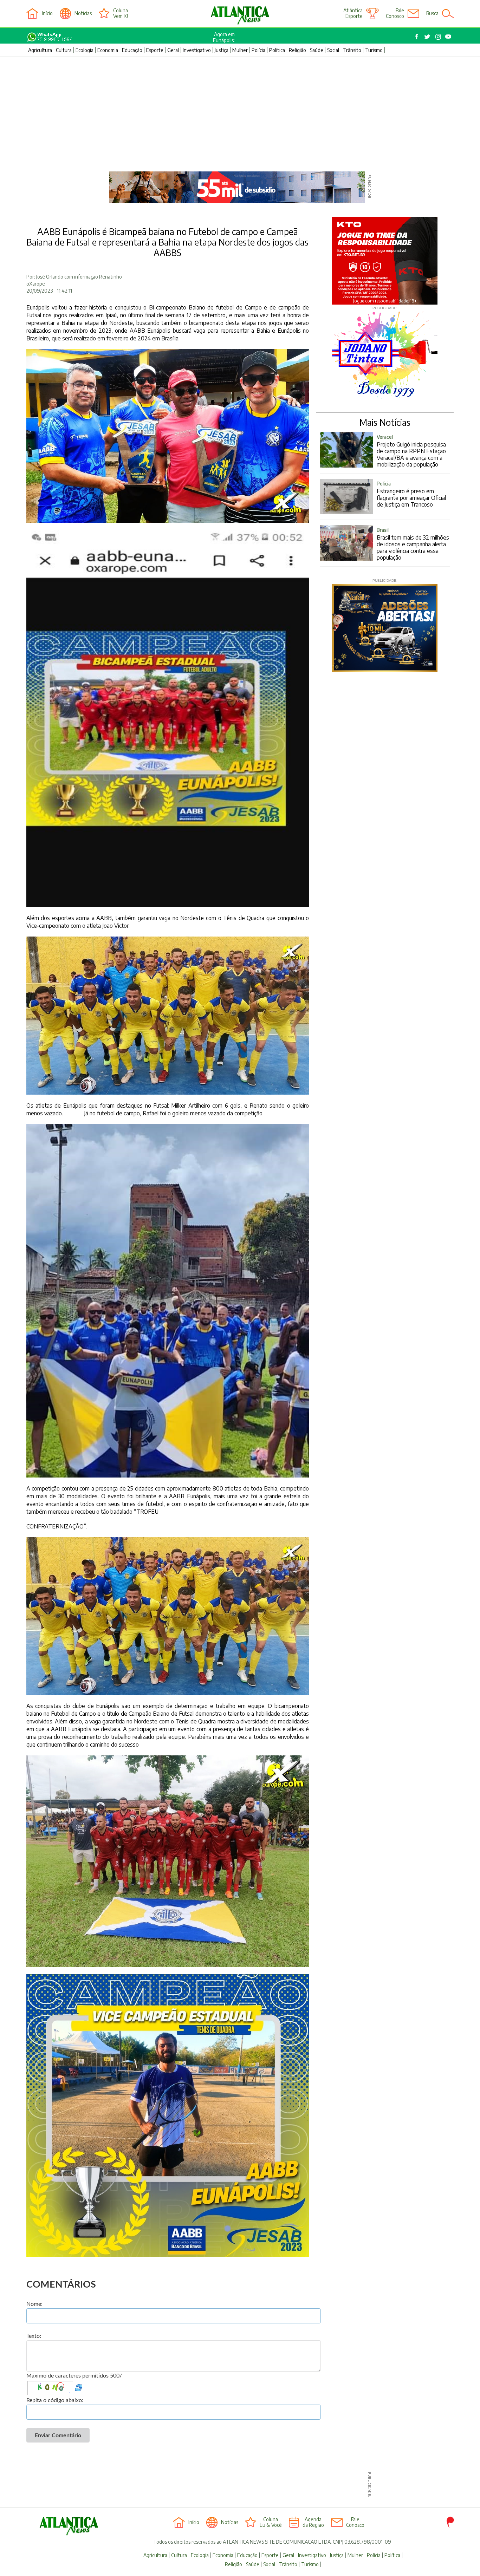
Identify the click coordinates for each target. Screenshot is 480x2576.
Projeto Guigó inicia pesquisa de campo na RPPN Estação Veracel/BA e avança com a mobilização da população (411, 451)
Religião (297, 50)
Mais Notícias (385, 422)
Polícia (258, 50)
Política (277, 50)
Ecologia (85, 50)
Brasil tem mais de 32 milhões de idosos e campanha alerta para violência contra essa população (413, 544)
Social (333, 50)
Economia (108, 50)
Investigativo (197, 50)
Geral (173, 50)
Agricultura (40, 50)
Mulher (240, 50)
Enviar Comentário (58, 2435)
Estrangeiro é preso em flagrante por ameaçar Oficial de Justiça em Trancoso (411, 494)
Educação (132, 50)
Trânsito (352, 50)
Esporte (155, 50)
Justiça (222, 50)
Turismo (374, 50)
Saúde (317, 50)
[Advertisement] (240, 110)
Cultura (64, 50)
